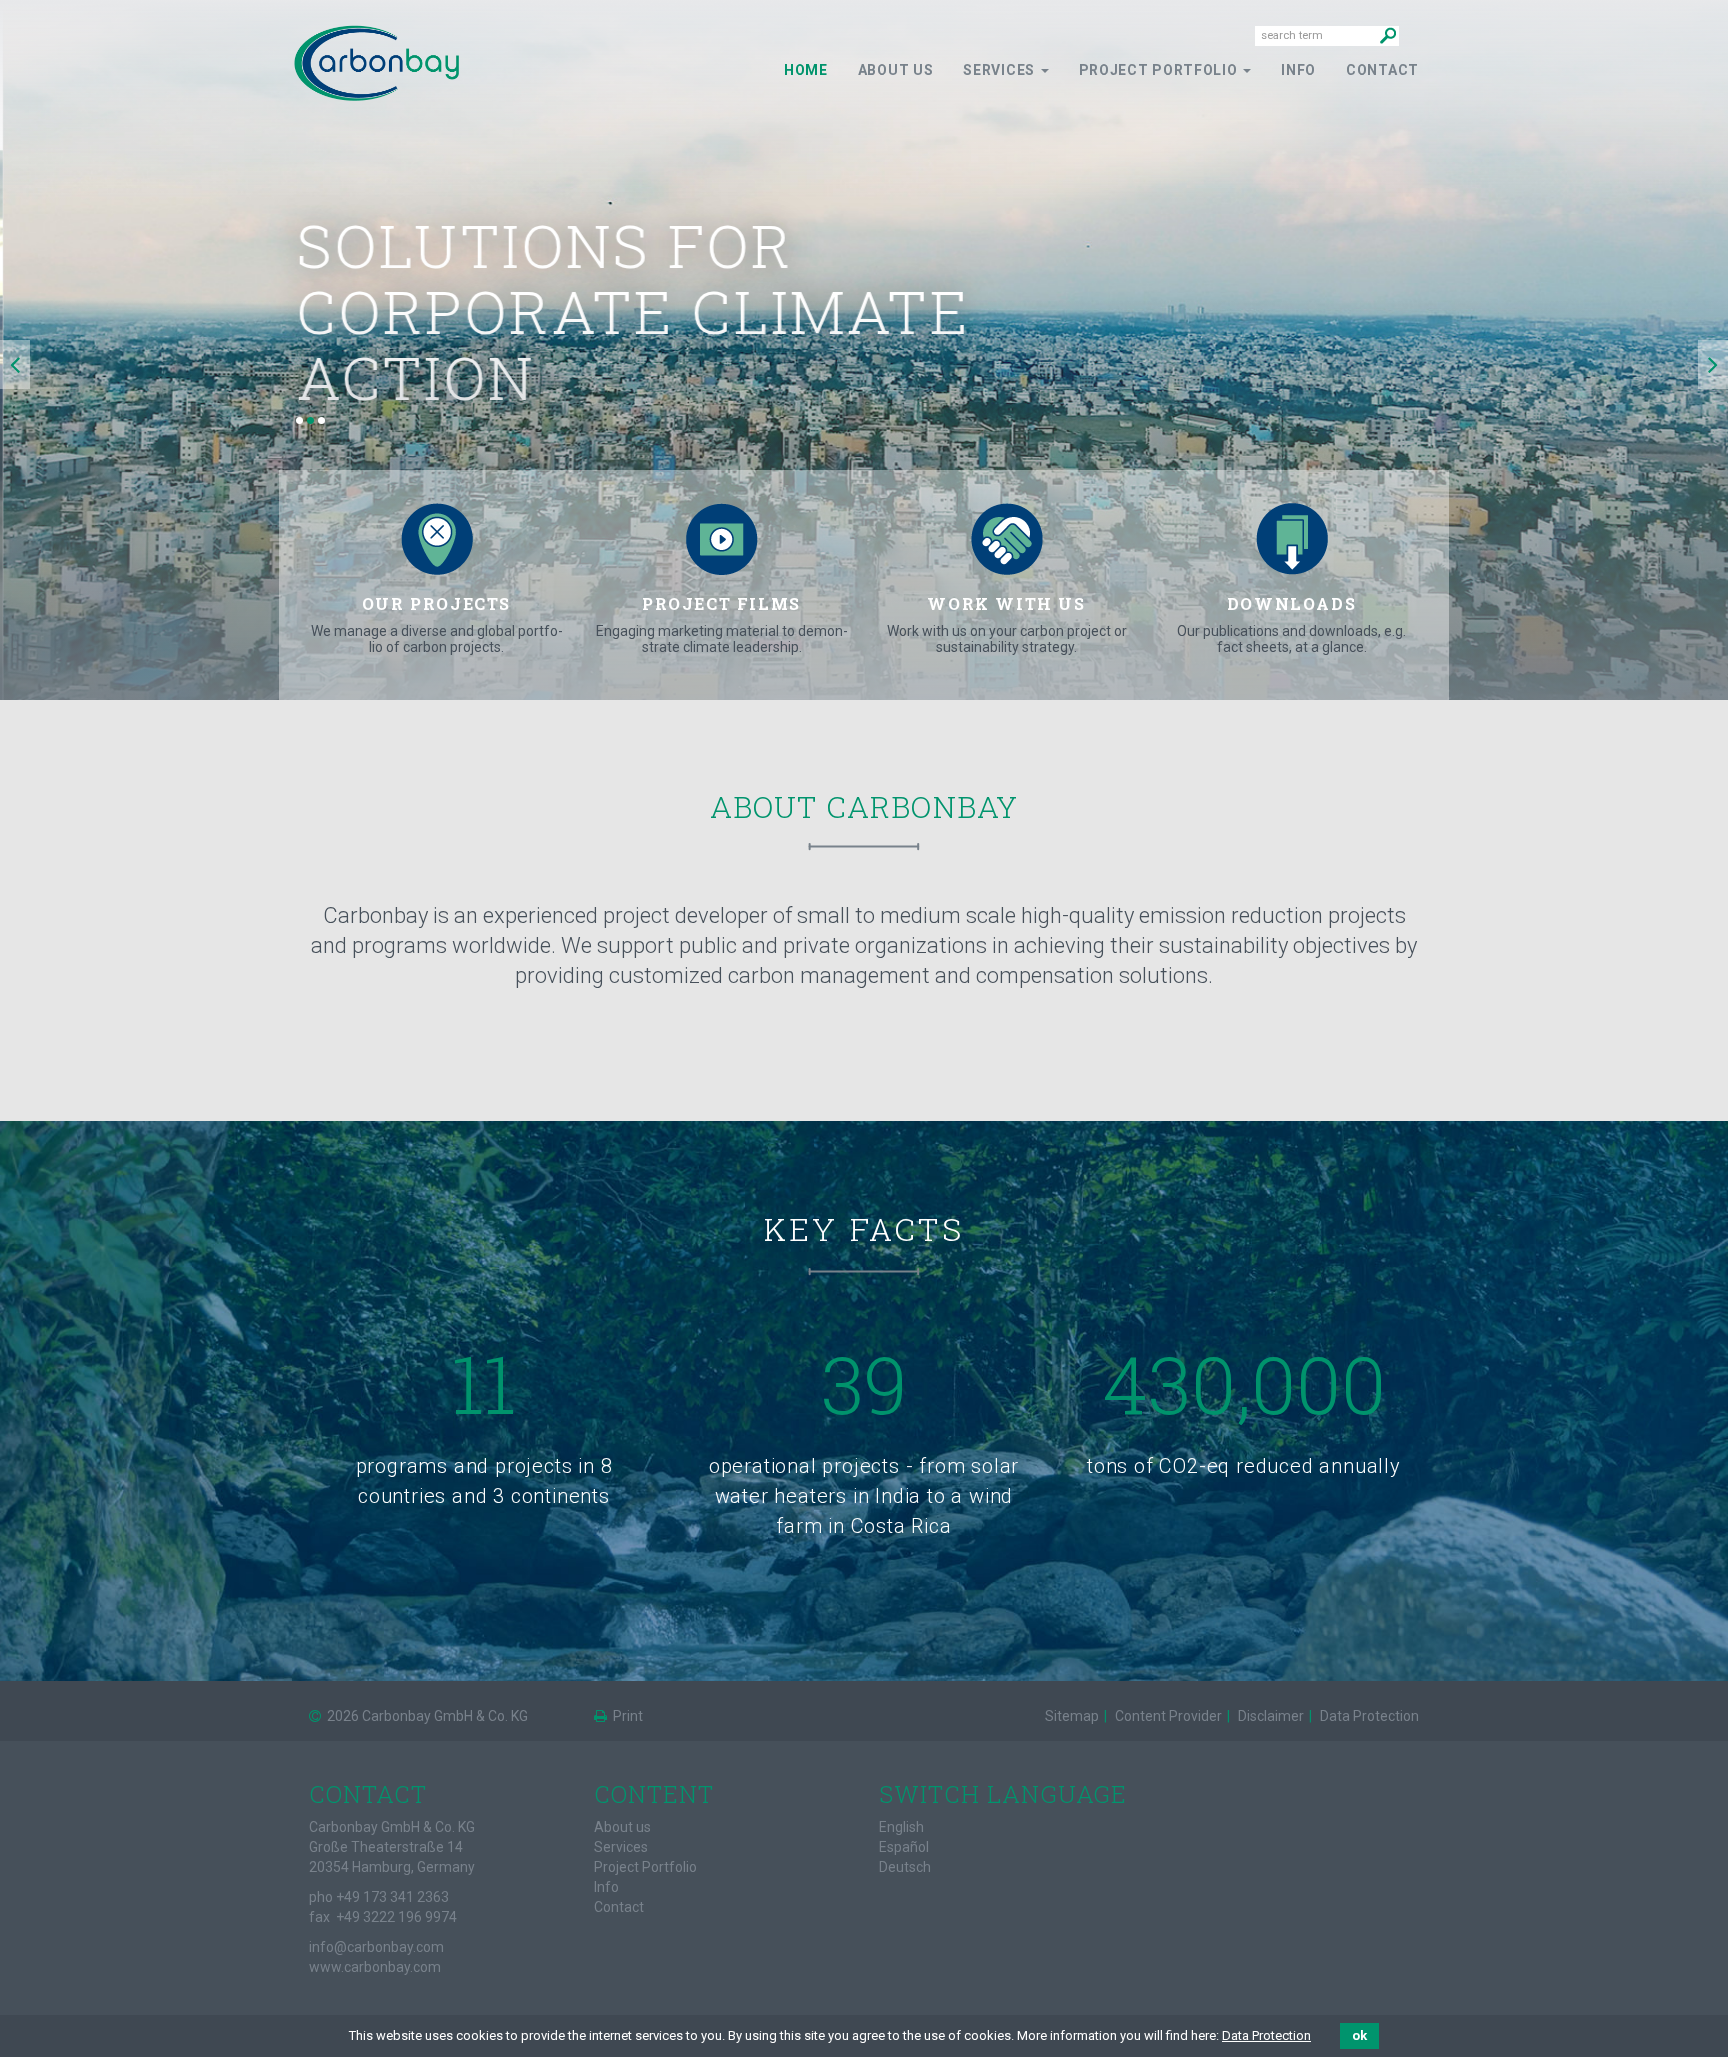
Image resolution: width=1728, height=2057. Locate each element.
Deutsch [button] (905, 1867)
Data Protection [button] (1368, 1716)
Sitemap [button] (1072, 1716)
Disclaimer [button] (1269, 1716)
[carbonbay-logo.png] (376, 62)
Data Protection (1266, 2035)
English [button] (901, 1827)
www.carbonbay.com (375, 1967)
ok (1359, 2035)
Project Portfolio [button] (1160, 70)
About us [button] (896, 70)
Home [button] (806, 70)
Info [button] (1298, 70)
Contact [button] (1382, 70)
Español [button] (904, 1847)
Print (626, 1716)
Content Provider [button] (1167, 1716)
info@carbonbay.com (376, 1947)
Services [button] (1000, 70)
